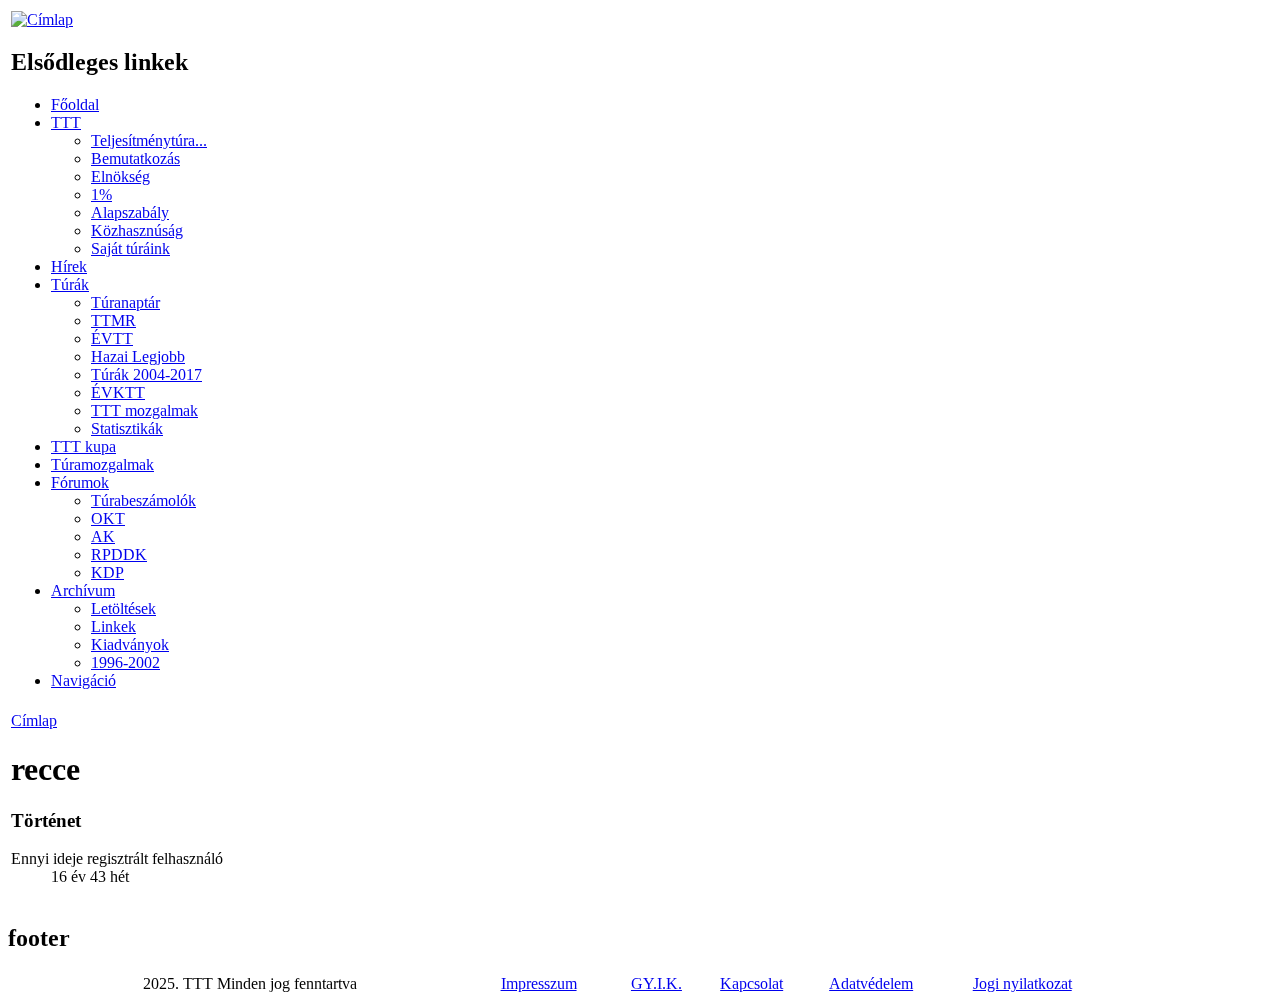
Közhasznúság (137, 230)
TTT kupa (83, 446)
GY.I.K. (656, 983)
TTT (66, 122)
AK (103, 536)
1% (101, 194)
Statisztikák (127, 428)
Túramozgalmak (102, 464)
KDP (107, 572)
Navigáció (83, 680)
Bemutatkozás (135, 158)
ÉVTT (112, 338)
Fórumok (80, 482)
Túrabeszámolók (143, 500)
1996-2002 (125, 662)
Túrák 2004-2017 (146, 374)
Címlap (34, 720)
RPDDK (119, 554)
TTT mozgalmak (144, 410)
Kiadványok (130, 644)
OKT (108, 518)
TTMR (113, 320)
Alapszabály (130, 212)
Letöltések (123, 608)
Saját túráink (130, 248)
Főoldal (75, 104)
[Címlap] (42, 19)
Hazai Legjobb (138, 356)
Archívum (83, 590)
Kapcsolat (751, 983)
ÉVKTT (118, 392)
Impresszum (539, 983)
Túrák (70, 284)
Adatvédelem (871, 983)
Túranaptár (125, 302)
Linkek (113, 626)
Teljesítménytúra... (149, 140)
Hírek (69, 266)
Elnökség (120, 176)
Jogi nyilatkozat (1022, 983)
